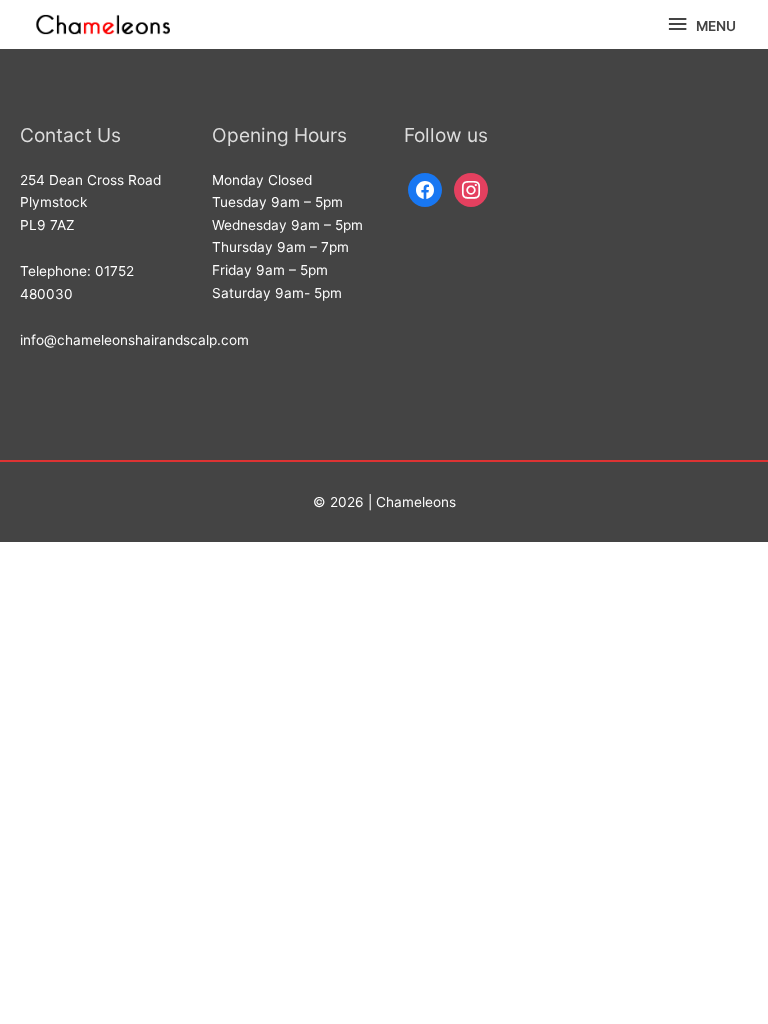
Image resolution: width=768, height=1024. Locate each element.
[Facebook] (425, 188)
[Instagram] (471, 188)
